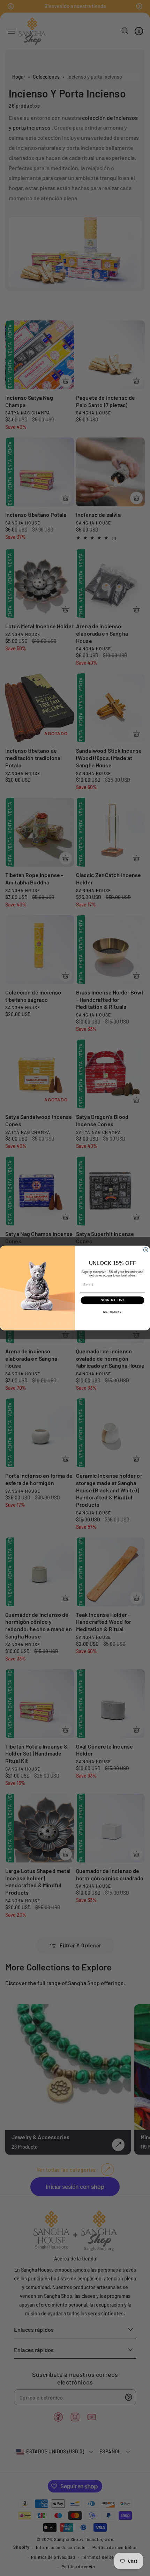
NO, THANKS (112, 1312)
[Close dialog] (146, 1250)
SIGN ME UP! (112, 1300)
